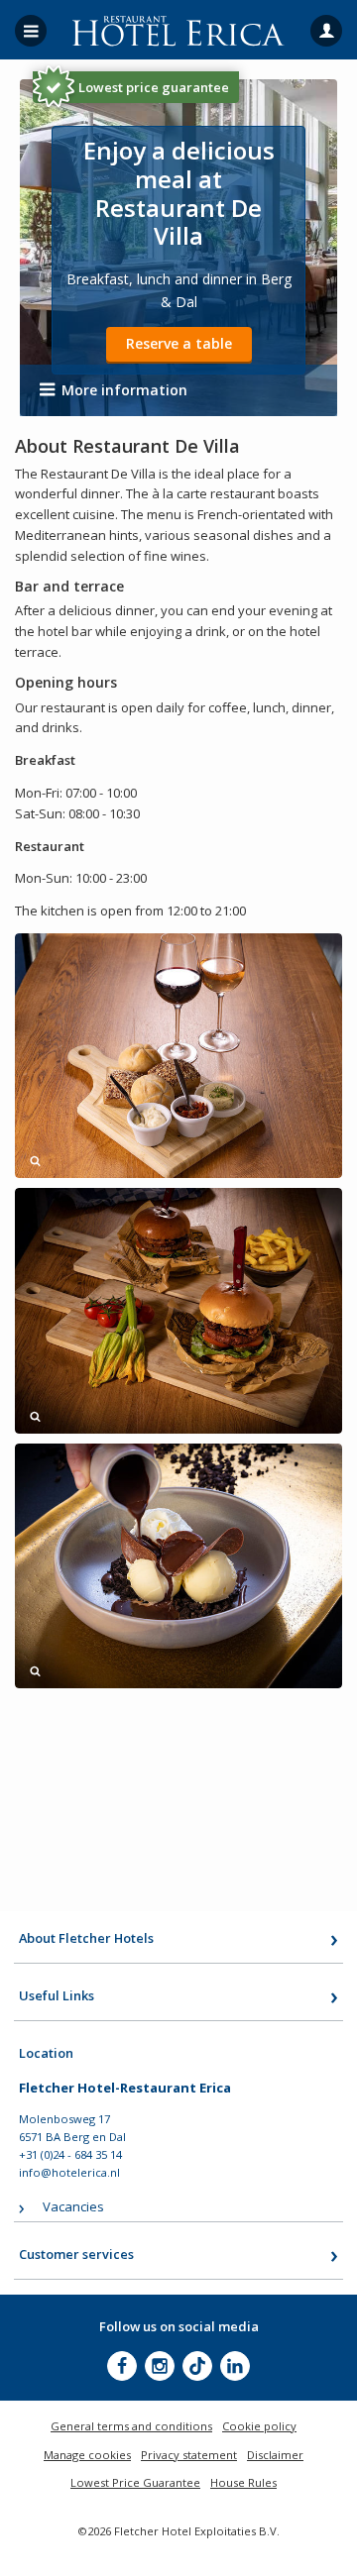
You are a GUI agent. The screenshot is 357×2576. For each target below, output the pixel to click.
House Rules (243, 2482)
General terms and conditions (131, 2426)
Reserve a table (179, 343)
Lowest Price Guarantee (135, 2482)
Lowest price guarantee (154, 87)
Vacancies (73, 2206)
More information (124, 390)
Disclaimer (275, 2455)
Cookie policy (259, 2426)
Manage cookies (87, 2455)
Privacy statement (189, 2455)
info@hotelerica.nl (69, 2172)
